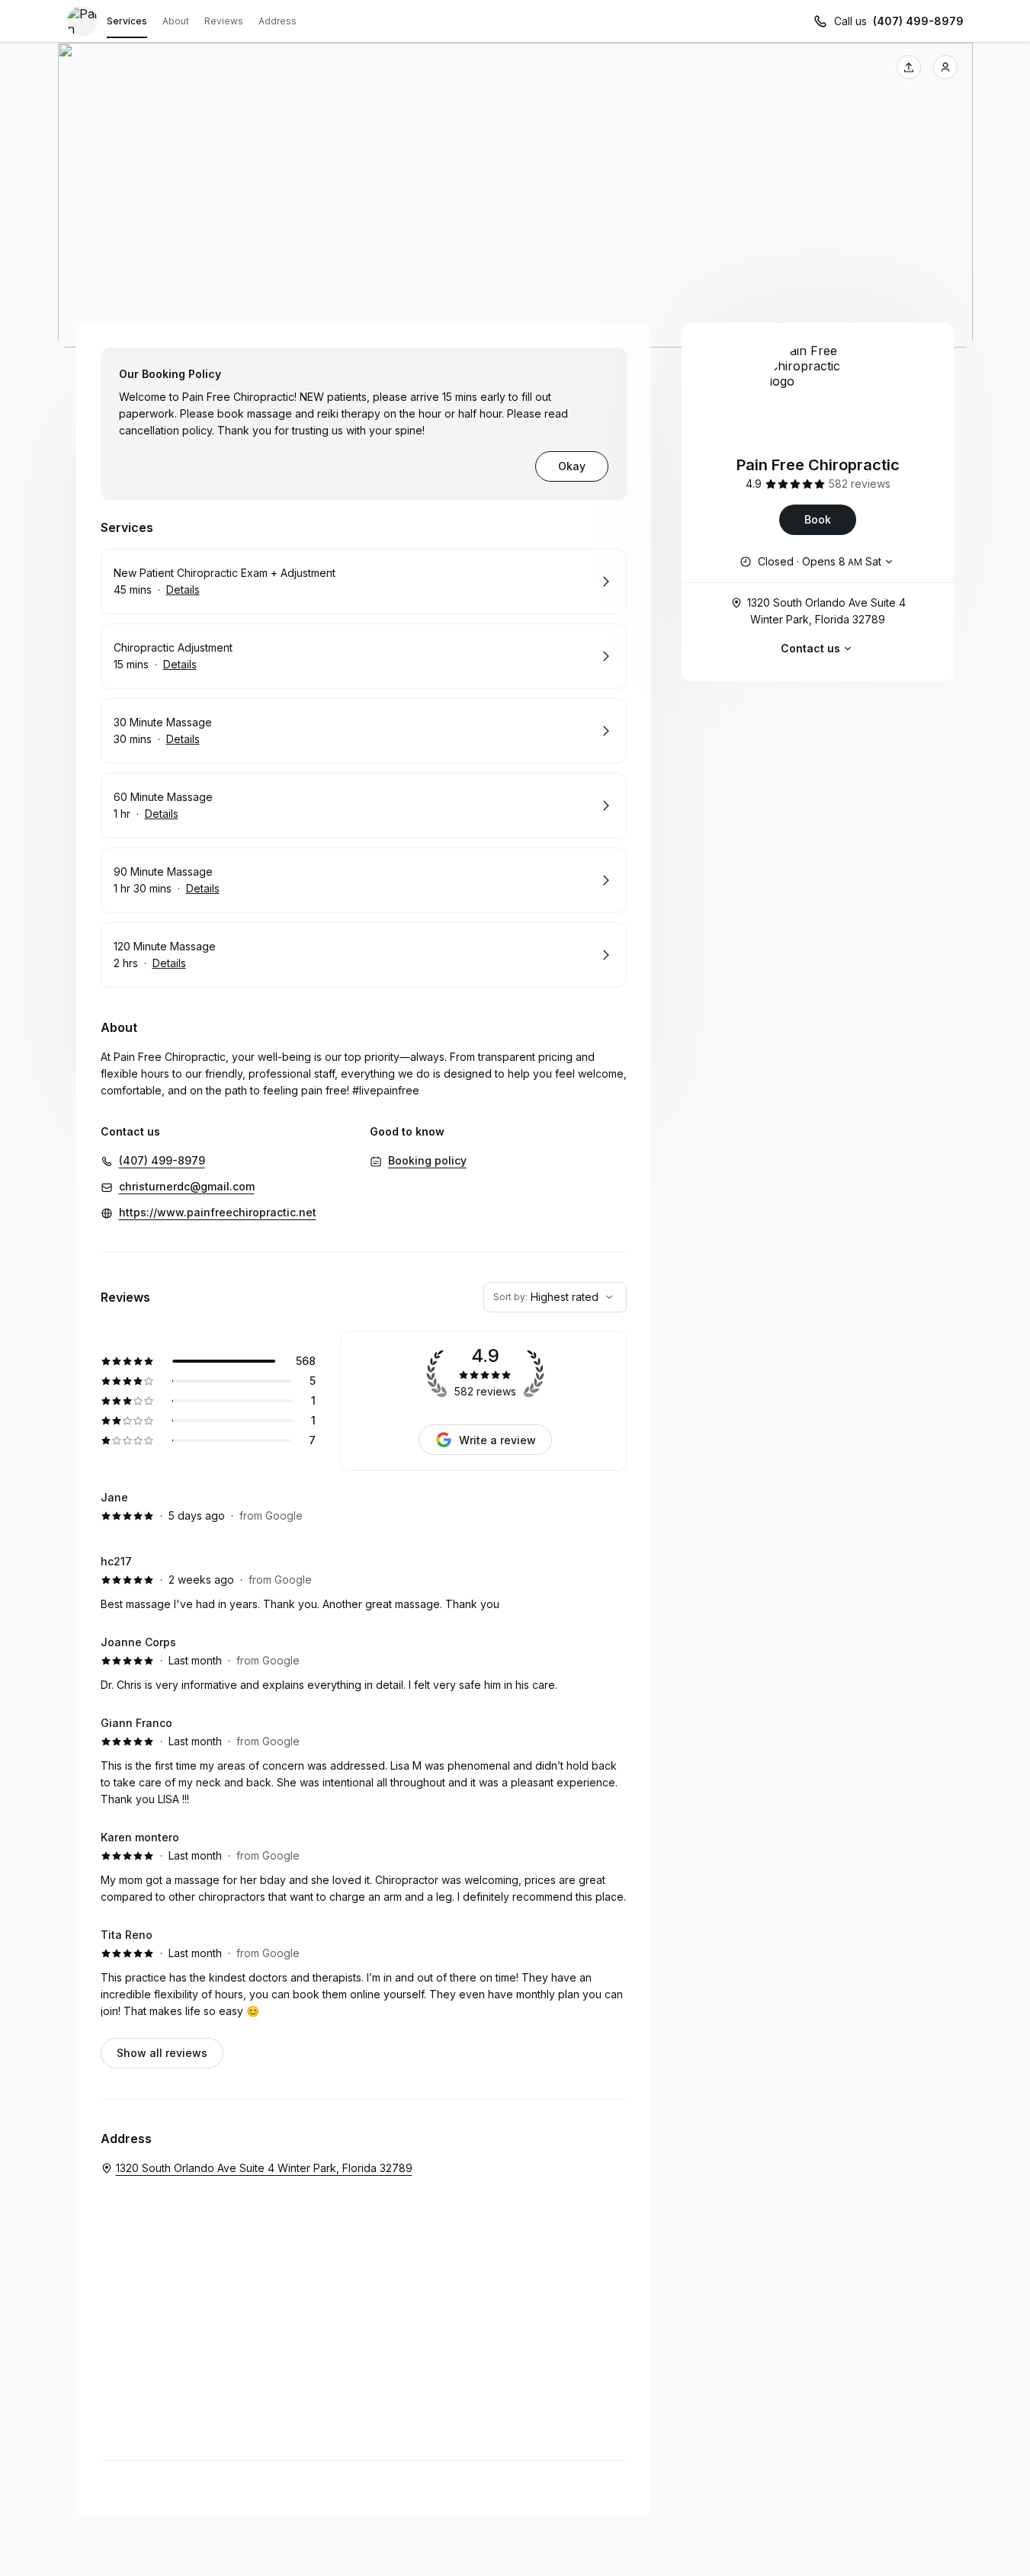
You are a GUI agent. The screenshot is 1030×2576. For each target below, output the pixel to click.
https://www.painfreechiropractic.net (218, 1212)
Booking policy (427, 1160)
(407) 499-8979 (918, 21)
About (176, 21)
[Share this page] (909, 67)
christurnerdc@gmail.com (187, 1186)
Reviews (224, 21)
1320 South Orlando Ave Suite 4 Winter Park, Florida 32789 (826, 611)
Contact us (810, 648)
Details (183, 590)
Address (278, 21)
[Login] (945, 67)
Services (127, 21)
